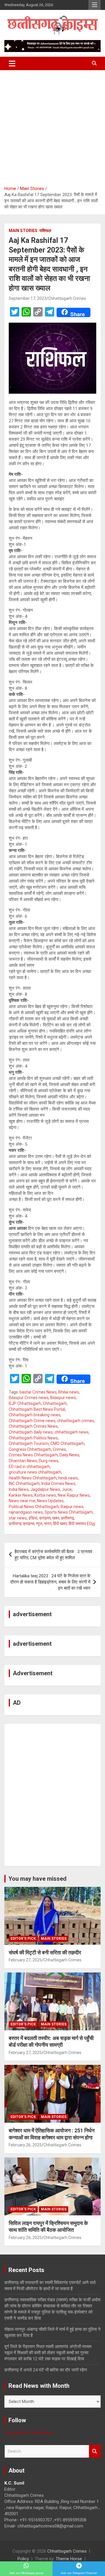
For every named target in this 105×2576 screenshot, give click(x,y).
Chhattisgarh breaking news (35, 1415)
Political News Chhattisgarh (34, 1507)
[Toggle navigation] (12, 63)
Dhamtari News (23, 1461)
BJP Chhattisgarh (25, 1403)
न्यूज (39, 1524)
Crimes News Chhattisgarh (33, 1455)
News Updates (50, 1501)
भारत (48, 1524)
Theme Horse (69, 2559)
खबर (56, 1518)
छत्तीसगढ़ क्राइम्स (21, 1524)
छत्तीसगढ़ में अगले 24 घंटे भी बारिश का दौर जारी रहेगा (46, 2370)
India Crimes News (58, 1484)
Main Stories (23, 231)
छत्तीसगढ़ (68, 1518)
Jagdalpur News (45, 1489)
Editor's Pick (23, 1939)
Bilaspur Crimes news (29, 1398)
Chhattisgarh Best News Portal (37, 1409)
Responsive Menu (94, 5)
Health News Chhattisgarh (33, 1478)
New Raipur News (74, 1495)
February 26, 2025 (25, 2145)
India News (19, 1489)
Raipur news (72, 1507)
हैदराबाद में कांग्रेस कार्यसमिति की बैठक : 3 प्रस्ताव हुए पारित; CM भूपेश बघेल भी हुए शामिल (53, 1555)
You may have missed (37, 1879)
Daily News (69, 1455)
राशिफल (45, 231)
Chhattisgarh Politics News (33, 1438)
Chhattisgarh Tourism (29, 1443)
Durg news (49, 1461)
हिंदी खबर (60, 1524)
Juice (67, 1489)
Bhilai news (69, 1392)
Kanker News (21, 1495)
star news (18, 1518)
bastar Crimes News (38, 1392)
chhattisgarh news (72, 1432)
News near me (22, 1501)
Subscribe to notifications (29, 2433)
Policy (23, 2559)
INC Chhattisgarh (24, 1484)
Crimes (59, 1449)
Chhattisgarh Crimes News (33, 1426)
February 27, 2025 (25, 1960)
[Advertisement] (52, 126)
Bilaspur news (63, 1398)
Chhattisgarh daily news (31, 1432)
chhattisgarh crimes (76, 1421)
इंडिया (33, 1518)
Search (95, 2451)
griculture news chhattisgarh (35, 1472)
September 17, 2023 (28, 298)
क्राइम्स (45, 1518)
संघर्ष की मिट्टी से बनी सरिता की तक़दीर (45, 1952)
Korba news (45, 1495)
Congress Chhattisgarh (30, 1449)
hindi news (68, 1478)
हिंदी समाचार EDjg (82, 1524)
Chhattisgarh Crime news (32, 1421)
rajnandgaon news (26, 1512)
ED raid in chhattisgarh (29, 1467)
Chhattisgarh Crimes (67, 298)
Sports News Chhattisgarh (69, 1512)
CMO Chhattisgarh (67, 1443)
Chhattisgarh (55, 1403)
